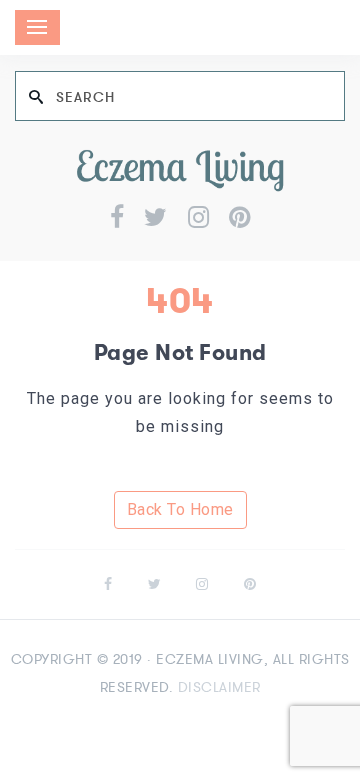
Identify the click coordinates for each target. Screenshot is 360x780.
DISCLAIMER (219, 687)
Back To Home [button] (180, 509)
